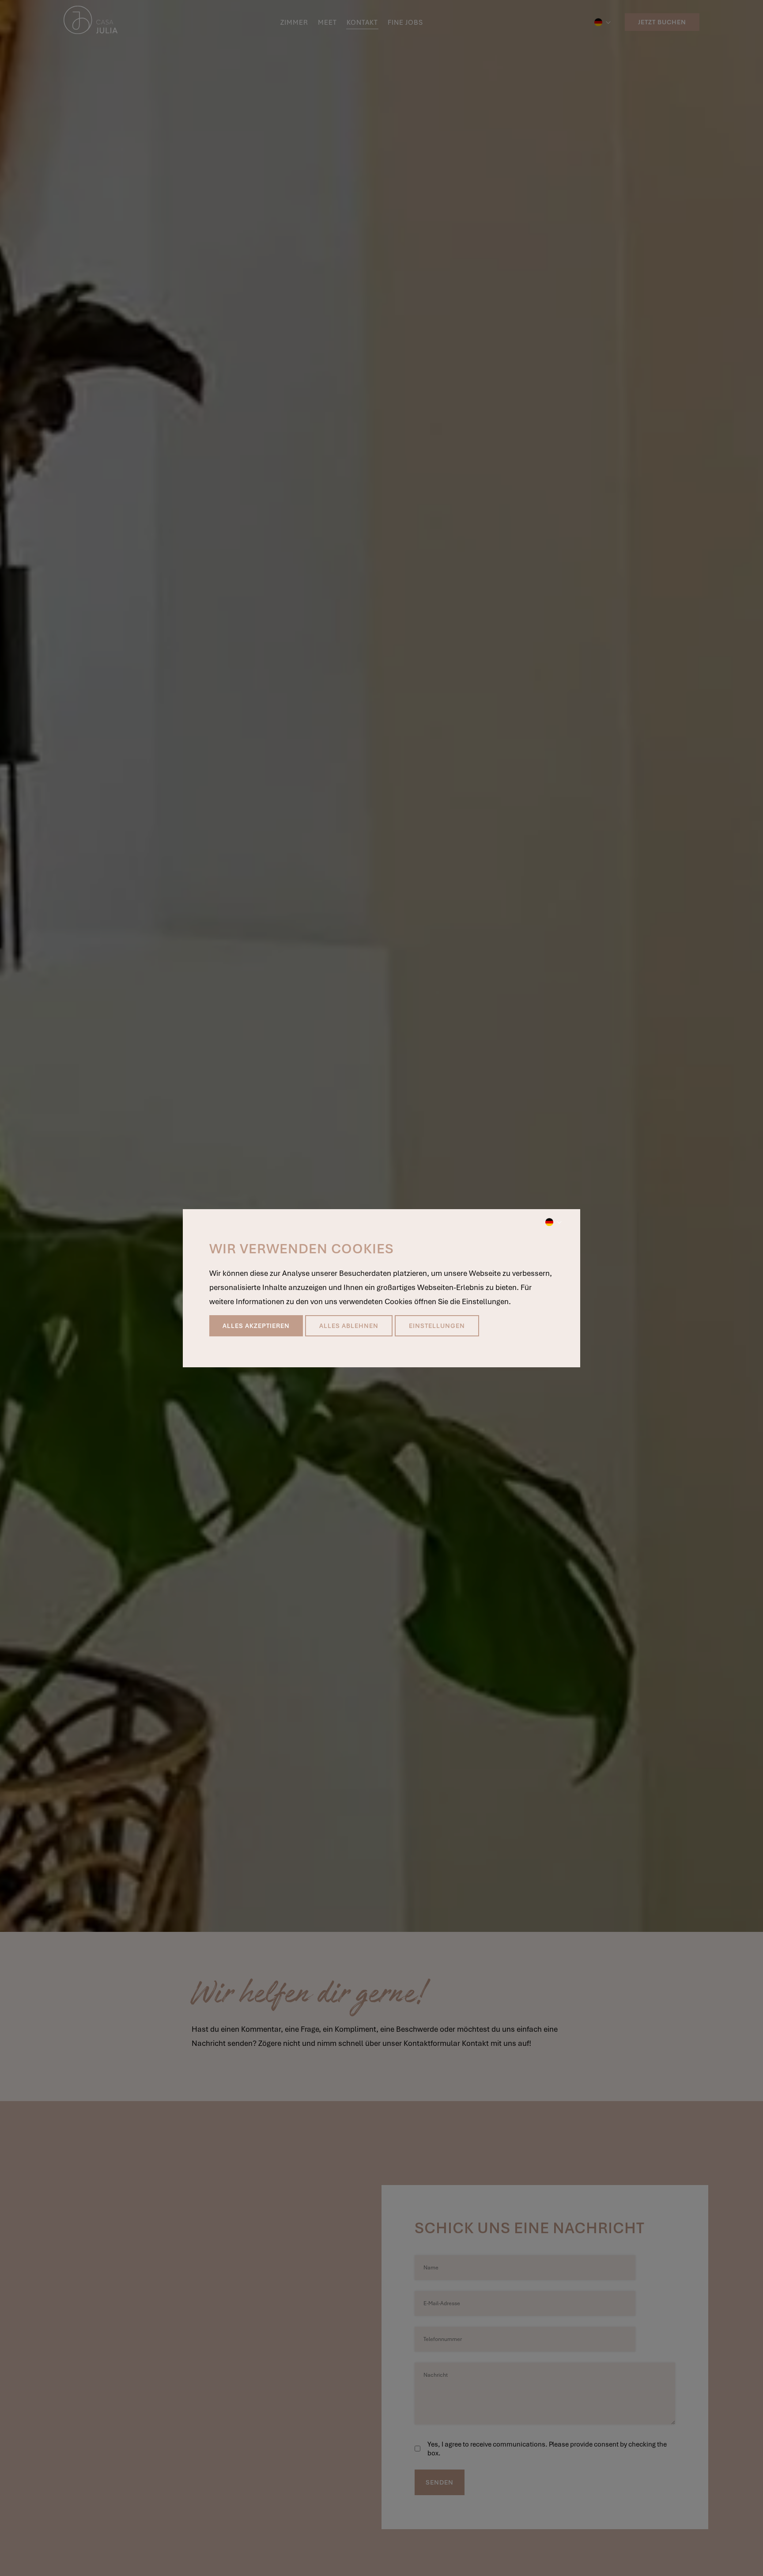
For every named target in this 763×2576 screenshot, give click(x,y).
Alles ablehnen (349, 1326)
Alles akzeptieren (256, 1326)
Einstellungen (437, 1326)
